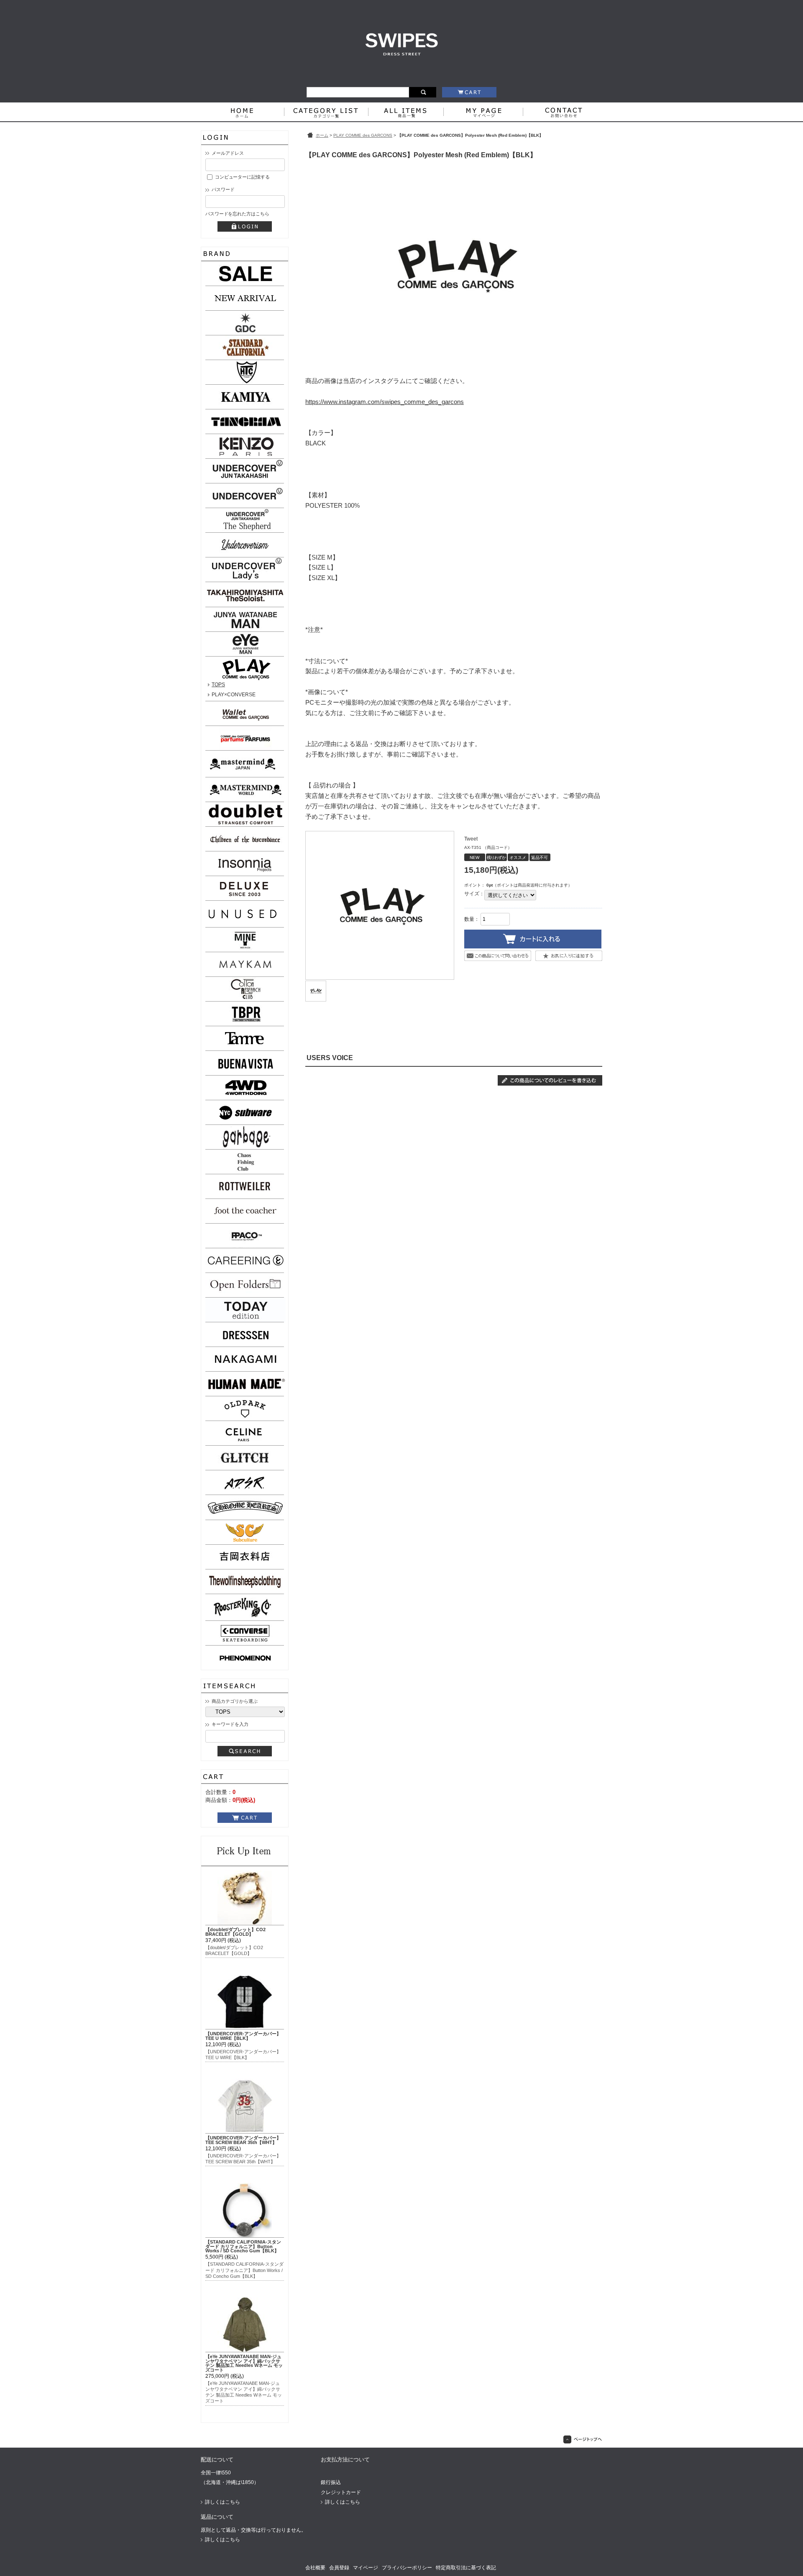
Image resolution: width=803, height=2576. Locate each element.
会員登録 (339, 2568)
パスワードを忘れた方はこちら (237, 214)
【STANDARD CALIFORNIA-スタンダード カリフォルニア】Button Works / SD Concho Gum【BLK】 (243, 2246)
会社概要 (315, 2568)
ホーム (322, 135)
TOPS (218, 685)
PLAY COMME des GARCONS (363, 135)
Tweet (471, 839)
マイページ (366, 2568)
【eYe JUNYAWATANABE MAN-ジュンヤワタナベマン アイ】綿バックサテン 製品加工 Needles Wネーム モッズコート (244, 2363)
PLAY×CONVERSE (234, 695)
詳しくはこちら (222, 2502)
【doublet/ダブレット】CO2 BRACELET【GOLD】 (235, 1932)
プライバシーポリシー (407, 2568)
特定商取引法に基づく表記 (466, 2568)
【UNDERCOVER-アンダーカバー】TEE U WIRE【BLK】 (243, 2036)
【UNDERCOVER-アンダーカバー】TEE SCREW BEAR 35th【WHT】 (243, 2140)
